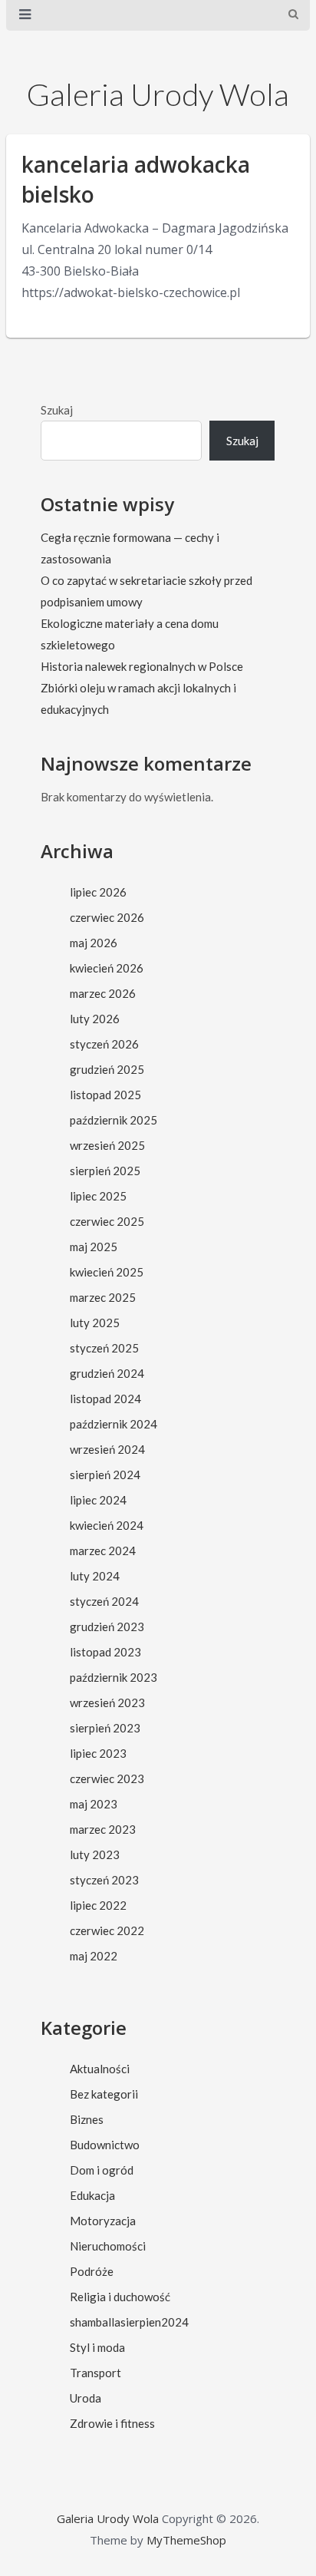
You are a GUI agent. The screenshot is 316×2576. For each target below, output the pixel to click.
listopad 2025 (105, 1095)
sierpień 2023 (105, 1728)
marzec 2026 (103, 993)
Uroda (86, 2398)
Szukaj (57, 410)
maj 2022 (94, 1956)
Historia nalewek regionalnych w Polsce (142, 666)
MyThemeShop (186, 2540)
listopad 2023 (105, 1652)
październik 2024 (114, 1424)
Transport (95, 2373)
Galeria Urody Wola (158, 94)
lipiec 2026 (98, 892)
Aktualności (100, 2069)
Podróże (92, 2271)
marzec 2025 (103, 1297)
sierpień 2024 (105, 1475)
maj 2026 (94, 943)
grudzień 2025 (107, 1069)
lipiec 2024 (98, 1500)
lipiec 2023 (98, 1753)
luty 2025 (95, 1323)
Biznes (87, 2119)
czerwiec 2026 (107, 917)
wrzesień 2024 (107, 1449)
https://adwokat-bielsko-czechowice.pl (131, 292)
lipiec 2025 (98, 1196)
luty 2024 (95, 1576)
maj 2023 (94, 1804)
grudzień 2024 (107, 1373)
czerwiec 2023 (107, 1778)
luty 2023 (95, 1854)
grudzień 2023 (107, 1627)
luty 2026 (95, 1019)
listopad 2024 (105, 1399)
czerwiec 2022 (107, 1930)
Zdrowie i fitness (112, 2423)
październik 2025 (114, 1120)
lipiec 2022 (98, 1905)
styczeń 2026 (104, 1044)
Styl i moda (97, 2347)
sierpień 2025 (105, 1171)
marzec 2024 (103, 1551)
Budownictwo (105, 2145)
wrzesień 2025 (107, 1145)
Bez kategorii (104, 2094)
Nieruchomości (108, 2246)
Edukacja (92, 2195)
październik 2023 (114, 1677)
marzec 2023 (103, 1829)
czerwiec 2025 (107, 1221)
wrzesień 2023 (107, 1702)
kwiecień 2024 (107, 1525)
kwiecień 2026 (107, 968)
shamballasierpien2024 (129, 2322)
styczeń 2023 (104, 1880)
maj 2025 (94, 1247)
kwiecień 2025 (107, 1272)
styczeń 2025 (104, 1348)
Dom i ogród (102, 2170)
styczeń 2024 (104, 1601)
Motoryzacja (103, 2221)
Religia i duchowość (120, 2297)
